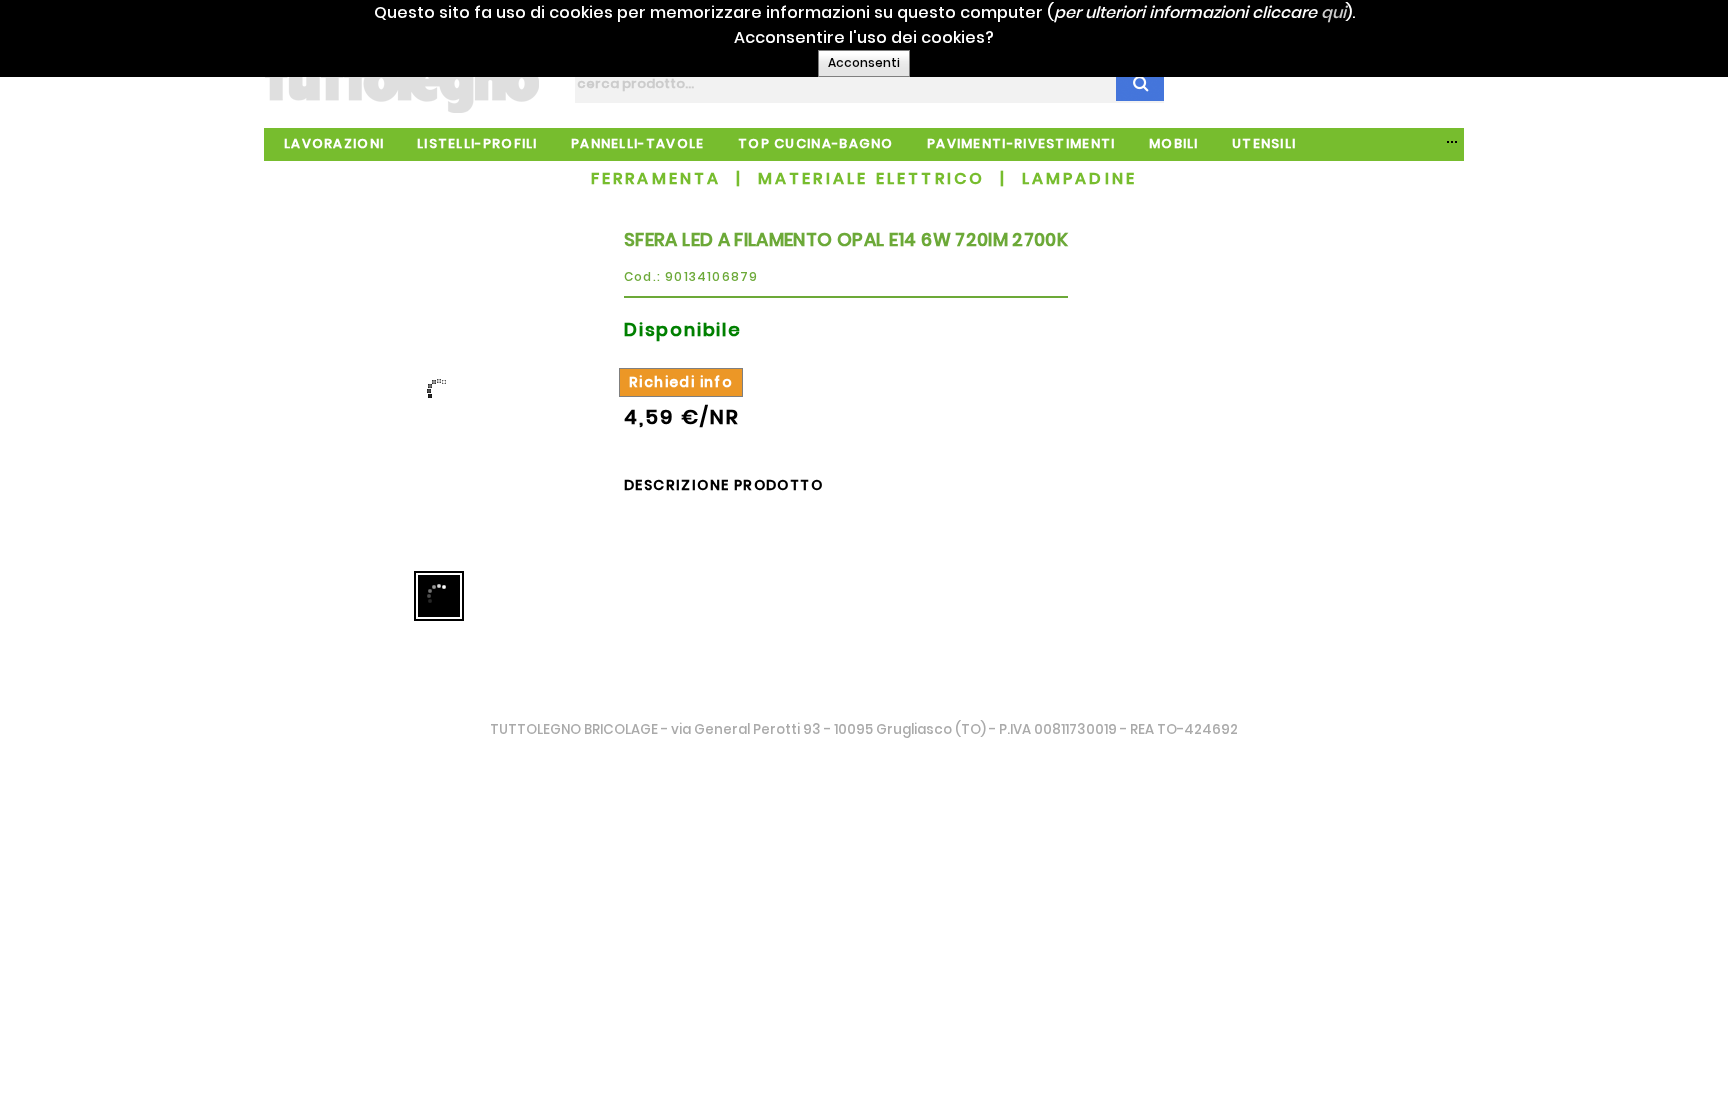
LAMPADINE (1080, 178)
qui (1333, 12)
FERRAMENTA (656, 178)
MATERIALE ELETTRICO (872, 178)
